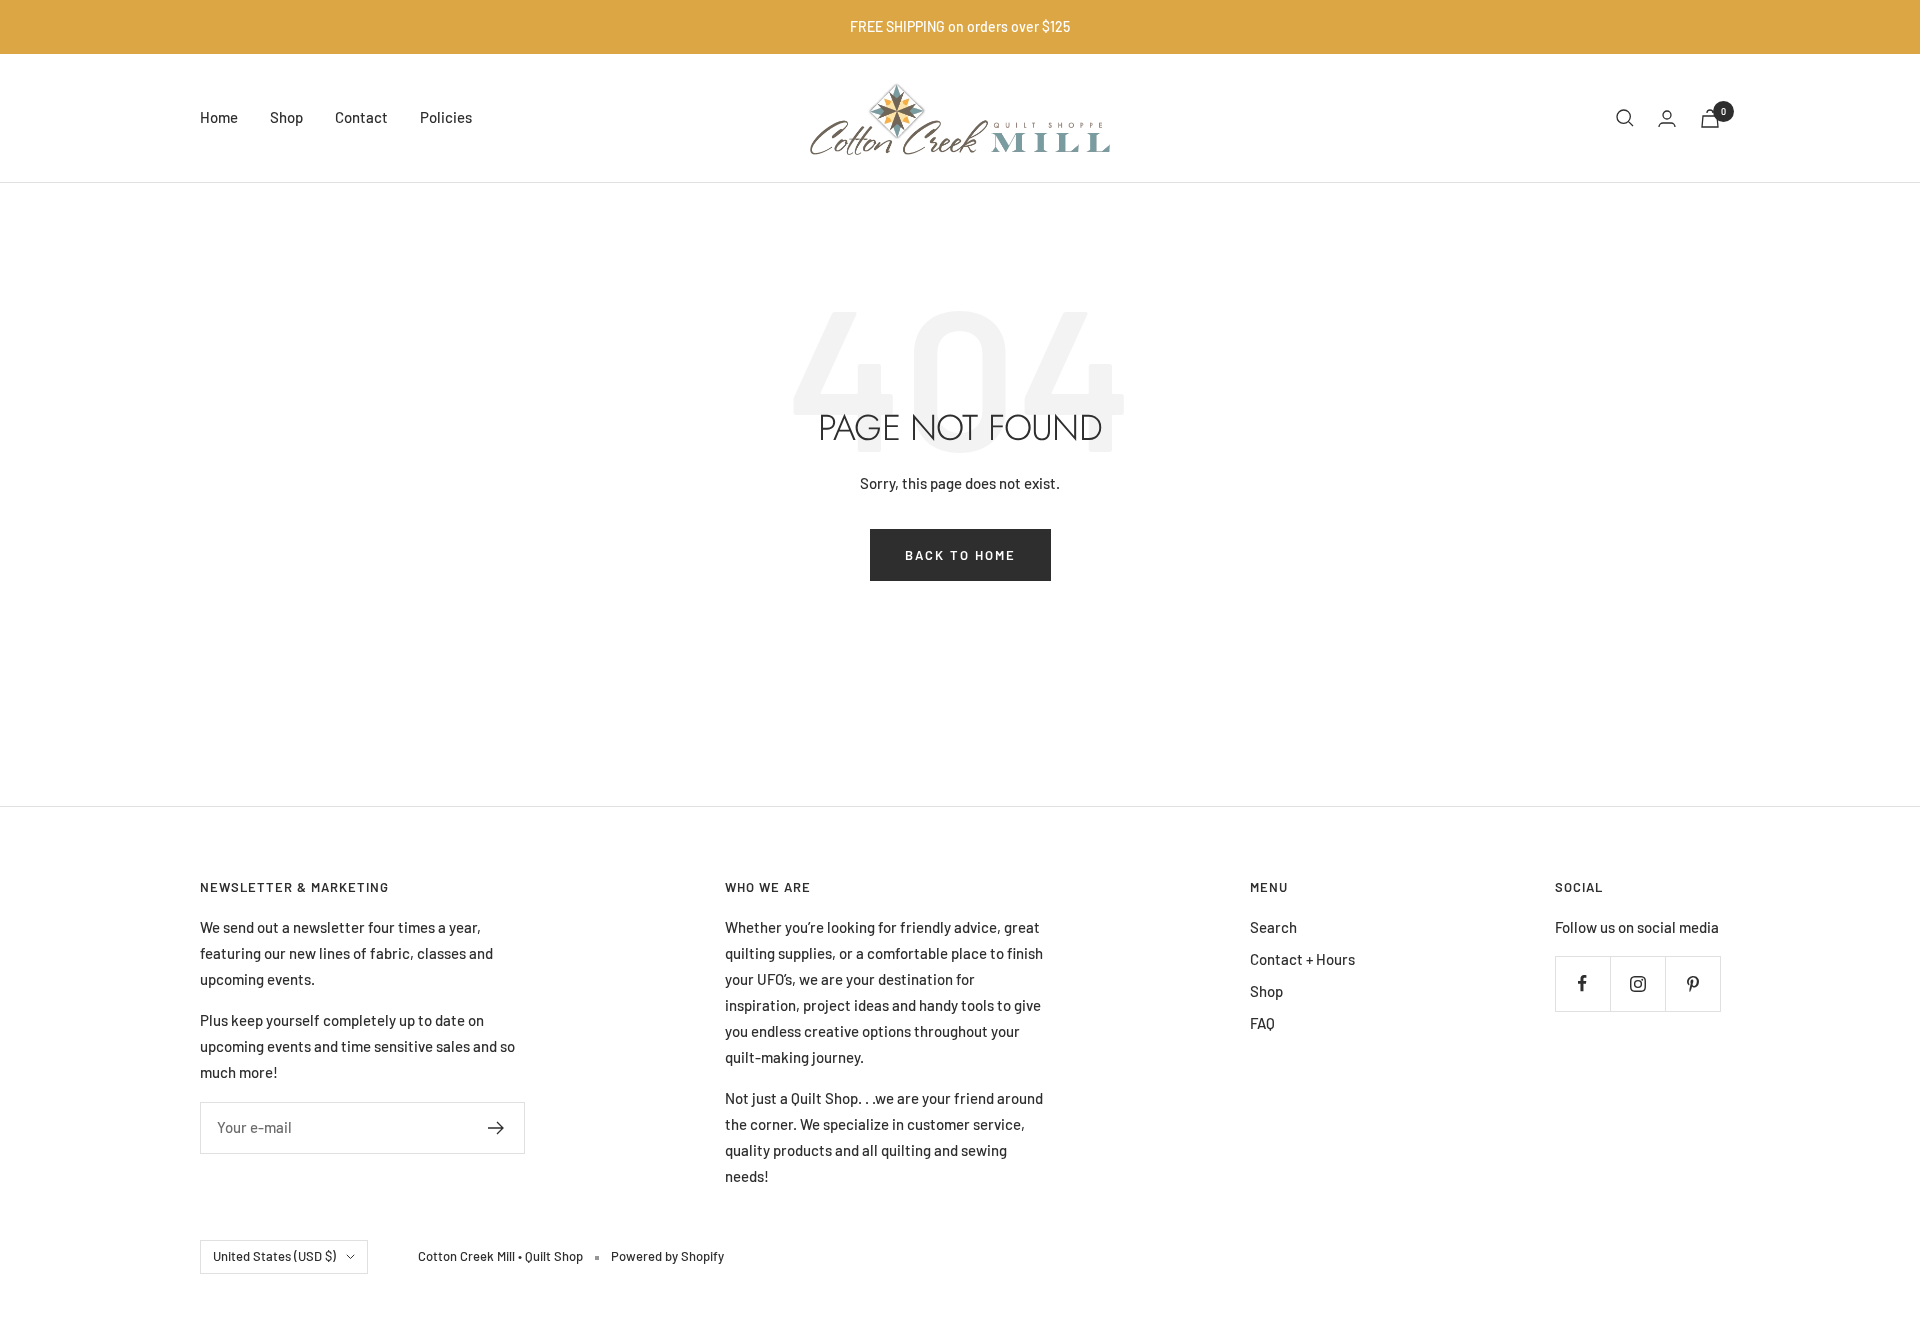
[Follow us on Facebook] (1582, 983)
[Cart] (1710, 118)
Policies (446, 117)
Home (219, 117)
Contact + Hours (1302, 959)
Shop (286, 117)
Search (1273, 927)
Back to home (960, 555)
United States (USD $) (274, 1256)
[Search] (1625, 118)
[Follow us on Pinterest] (1692, 983)
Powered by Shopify (667, 1256)
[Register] (496, 1128)
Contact (361, 117)
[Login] (1667, 118)
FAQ (1262, 1023)
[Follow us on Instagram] (1637, 983)
